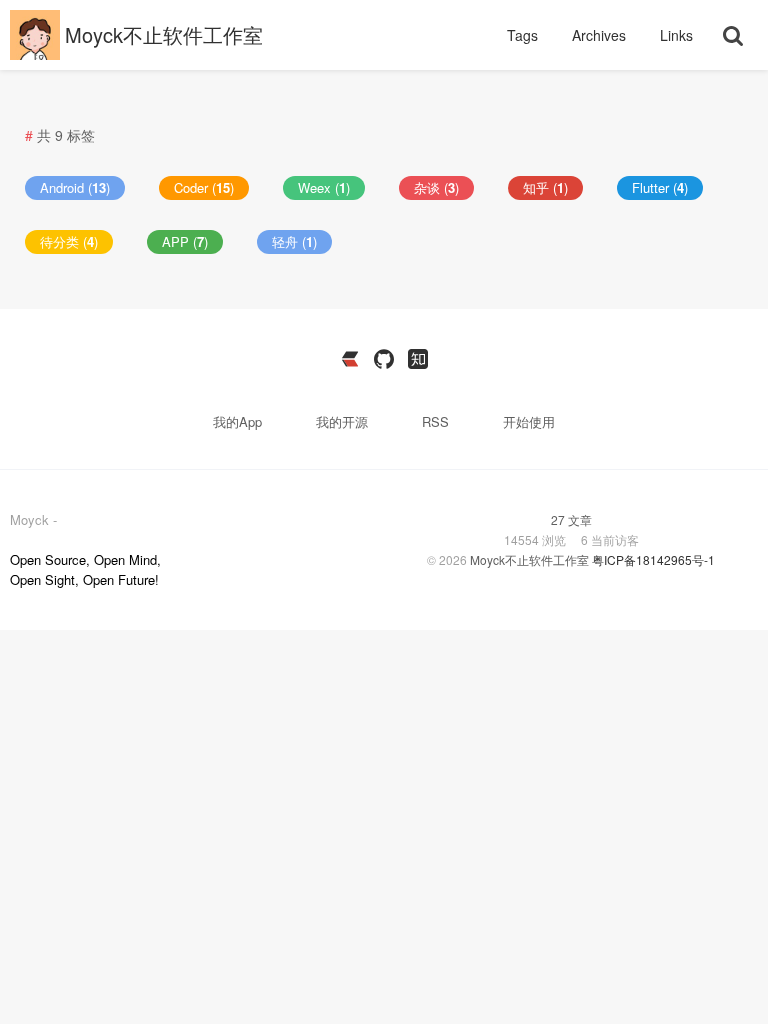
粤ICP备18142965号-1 (653, 559)
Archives (601, 35)
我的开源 (344, 421)
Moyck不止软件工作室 (164, 34)
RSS (435, 421)
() (75, 187)
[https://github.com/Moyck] (384, 359)
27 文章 (571, 519)
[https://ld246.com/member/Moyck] (350, 359)
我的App (239, 421)
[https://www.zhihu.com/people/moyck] (418, 359)
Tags (524, 35)
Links (676, 35)
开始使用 (529, 421)
